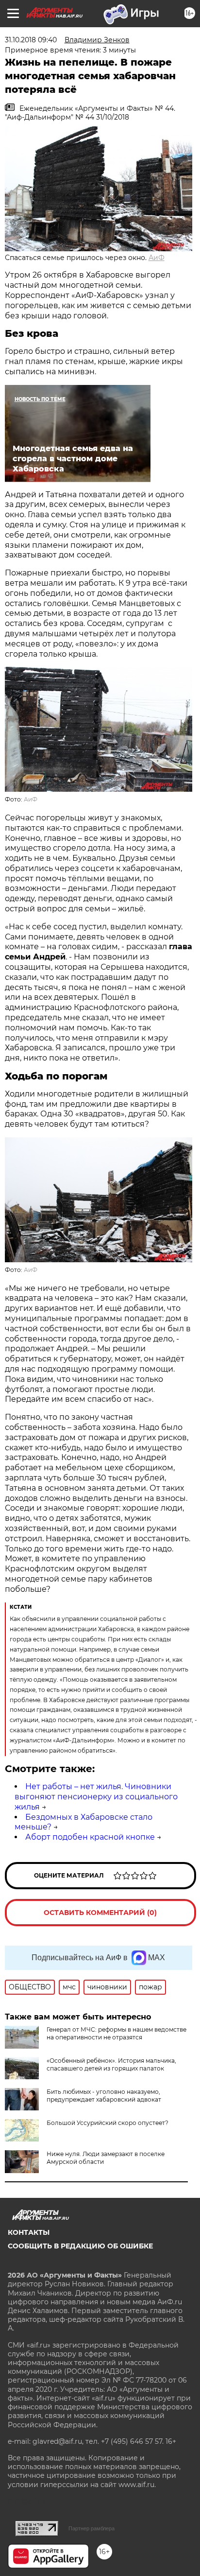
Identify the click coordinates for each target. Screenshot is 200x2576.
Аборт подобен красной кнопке (90, 1837)
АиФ (157, 258)
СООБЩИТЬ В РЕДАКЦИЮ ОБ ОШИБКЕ (80, 2246)
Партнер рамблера (92, 2528)
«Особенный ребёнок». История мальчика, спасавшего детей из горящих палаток (111, 2064)
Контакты (29, 2232)
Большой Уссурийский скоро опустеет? (108, 2123)
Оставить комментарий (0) (100, 1913)
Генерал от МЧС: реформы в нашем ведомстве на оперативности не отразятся (117, 2033)
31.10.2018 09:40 (31, 40)
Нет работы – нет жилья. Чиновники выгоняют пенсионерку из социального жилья (96, 1797)
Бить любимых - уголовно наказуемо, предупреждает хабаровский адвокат (104, 2096)
